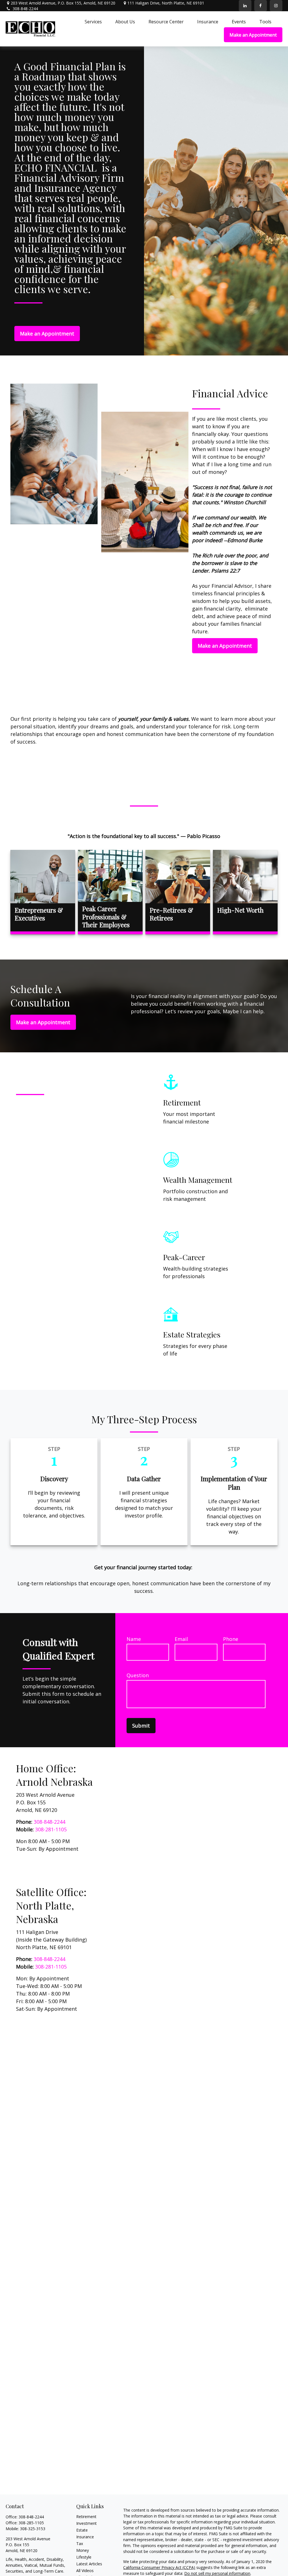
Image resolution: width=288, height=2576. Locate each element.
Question (138, 1675)
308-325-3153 (33, 2529)
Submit (141, 1726)
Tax (80, 2544)
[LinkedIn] (245, 6)
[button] (93, 21)
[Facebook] (261, 6)
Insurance (85, 2537)
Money (83, 2550)
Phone (231, 1639)
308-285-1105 (31, 2523)
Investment (86, 2523)
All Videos (85, 2571)
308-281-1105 (51, 1829)
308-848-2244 (25, 9)
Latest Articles (89, 2564)
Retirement (86, 2517)
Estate (82, 2530)
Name (134, 1639)
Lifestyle (84, 2557)
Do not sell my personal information (217, 2573)
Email (181, 1639)
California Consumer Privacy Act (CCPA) (159, 2567)
